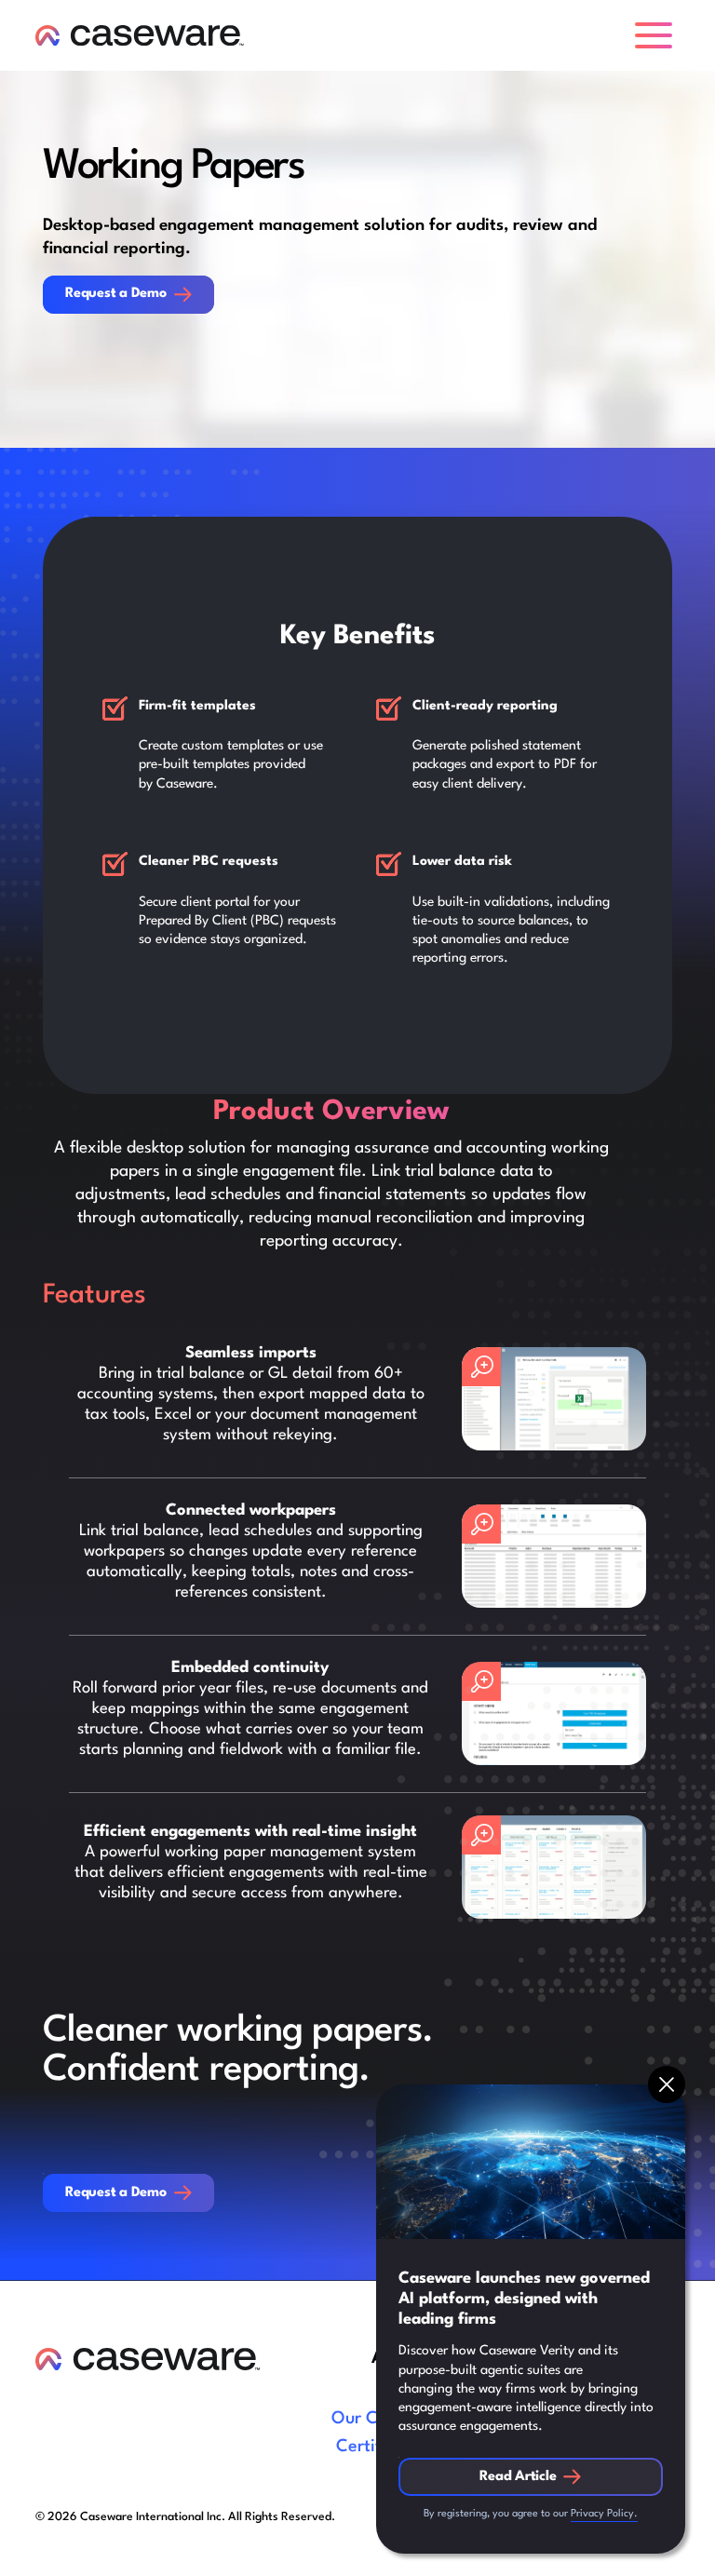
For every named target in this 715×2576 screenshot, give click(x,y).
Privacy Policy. (604, 2514)
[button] (657, 35)
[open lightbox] (554, 1399)
